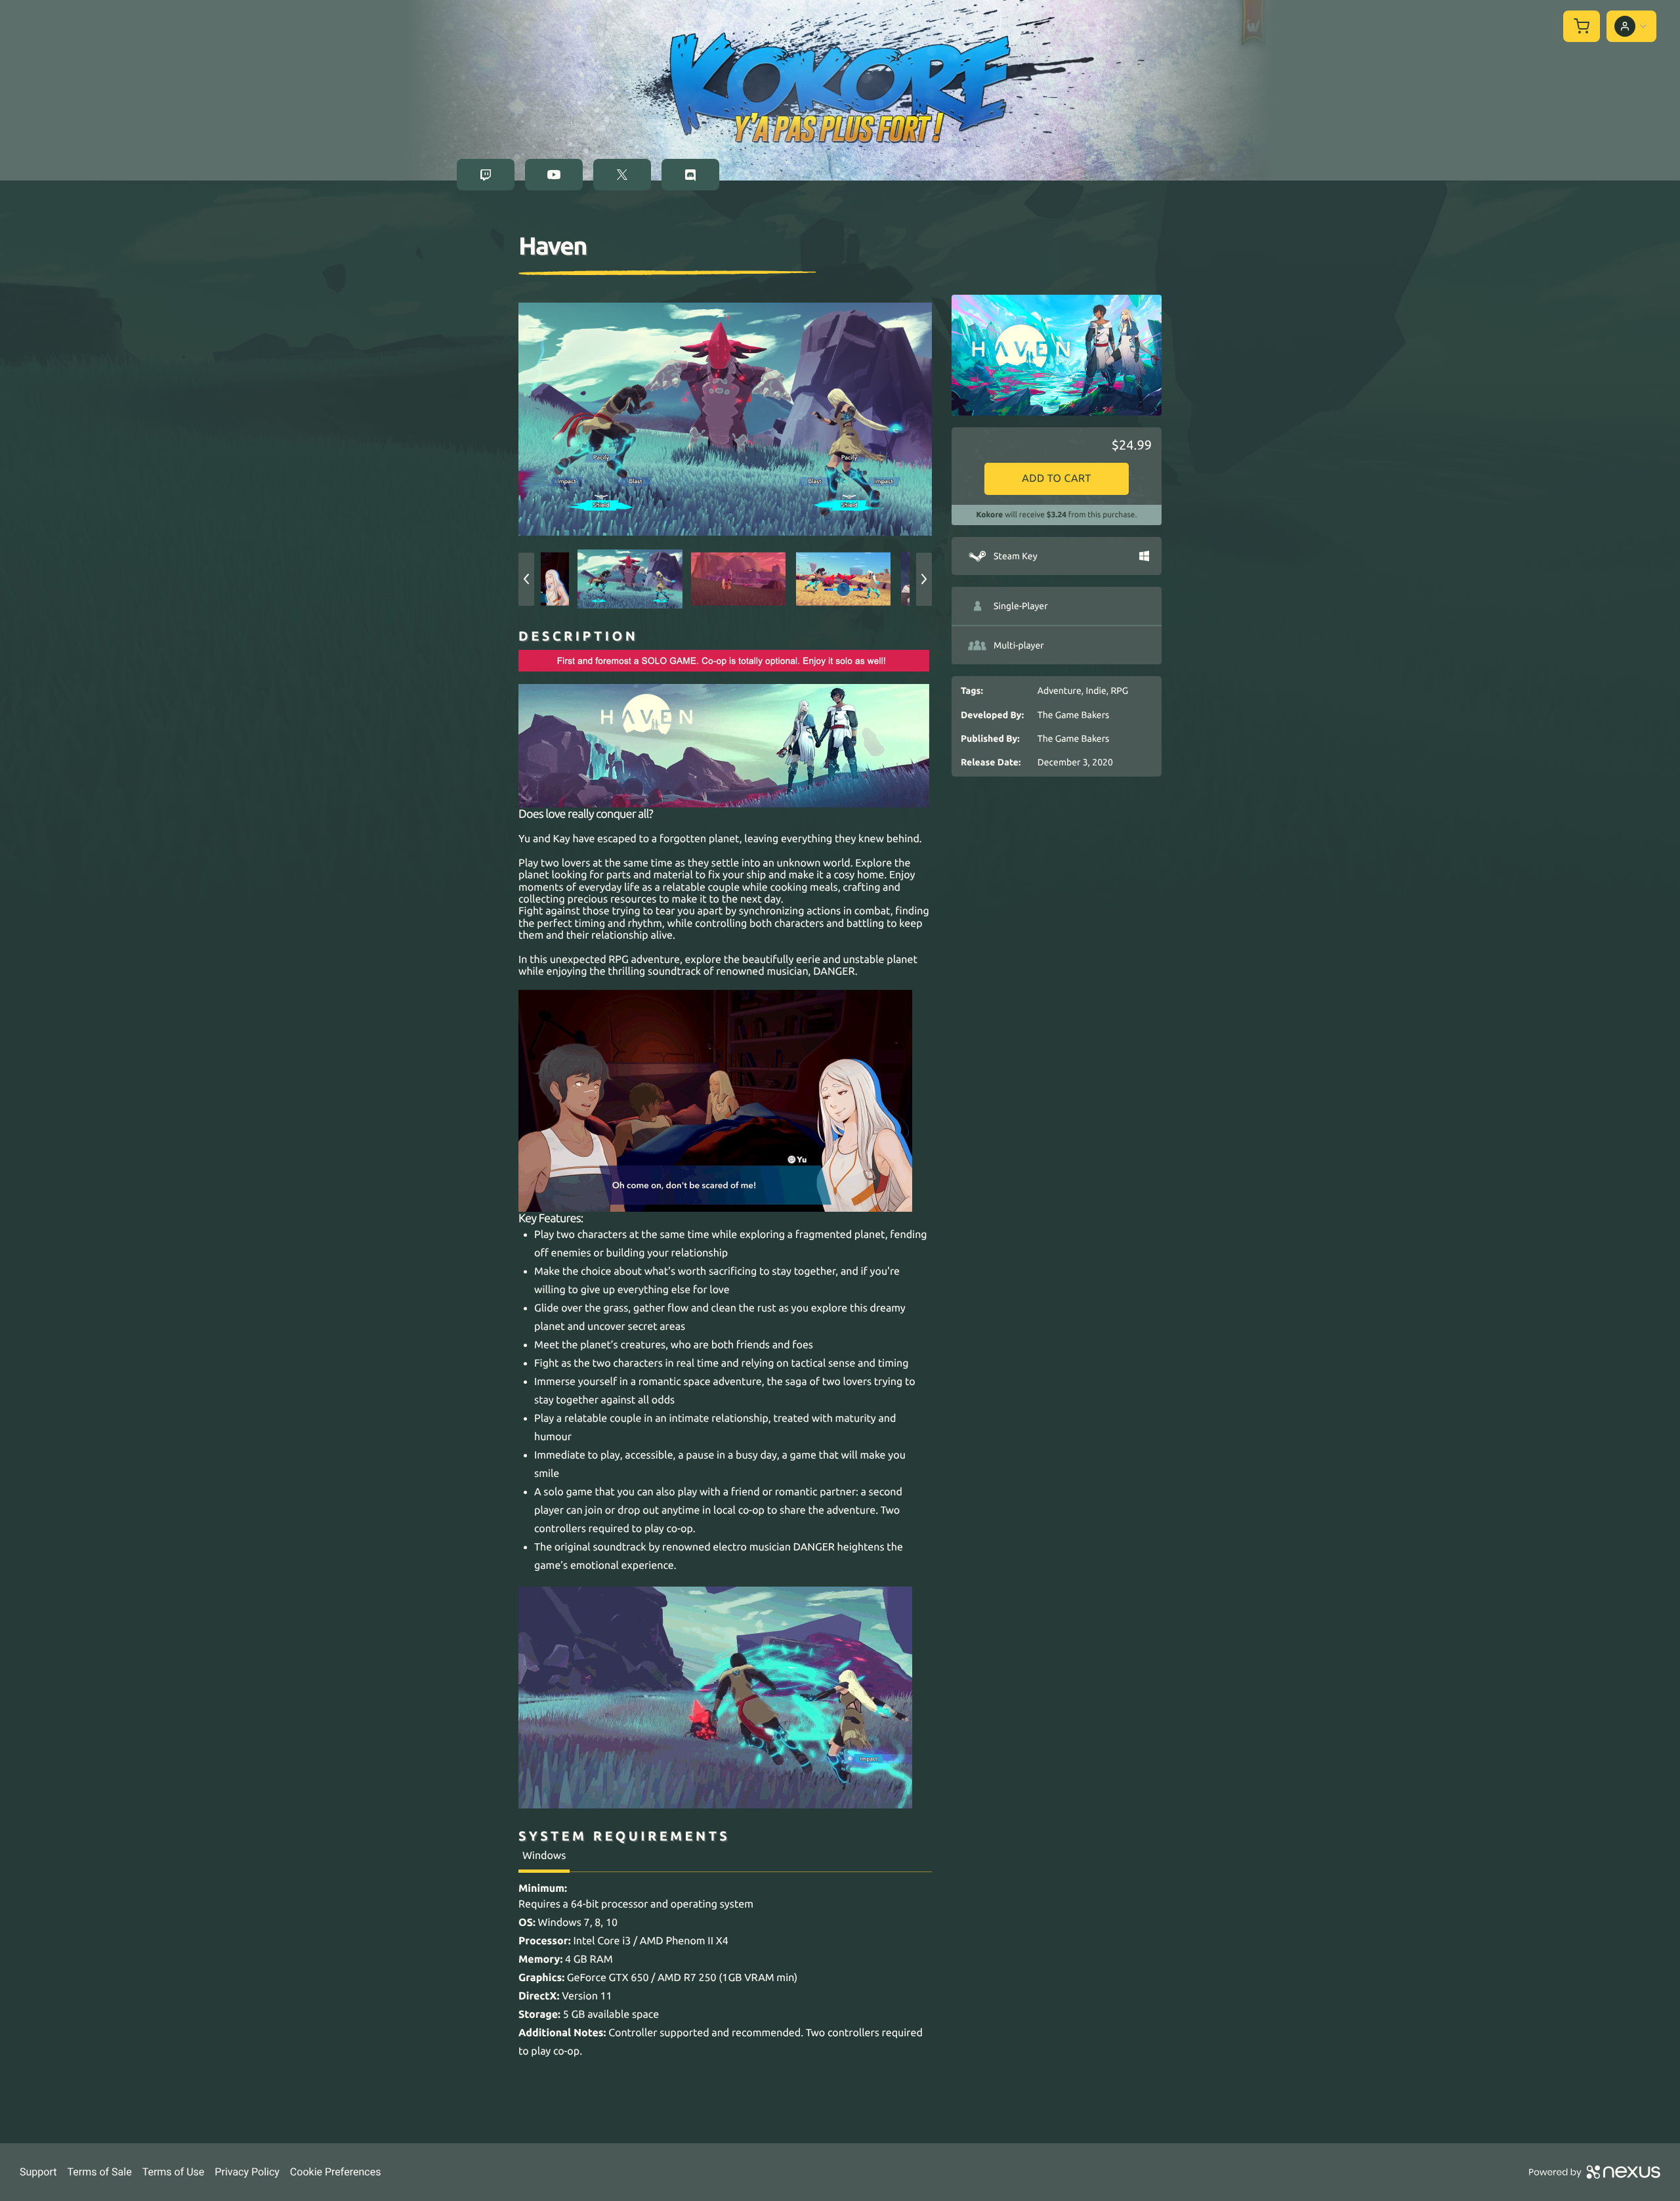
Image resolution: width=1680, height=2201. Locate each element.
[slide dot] (630, 579)
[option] (725, 419)
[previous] (526, 579)
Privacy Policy (247, 2172)
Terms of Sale (99, 2172)
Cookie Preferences (336, 2172)
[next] (924, 579)
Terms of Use (174, 2172)
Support (38, 2172)
